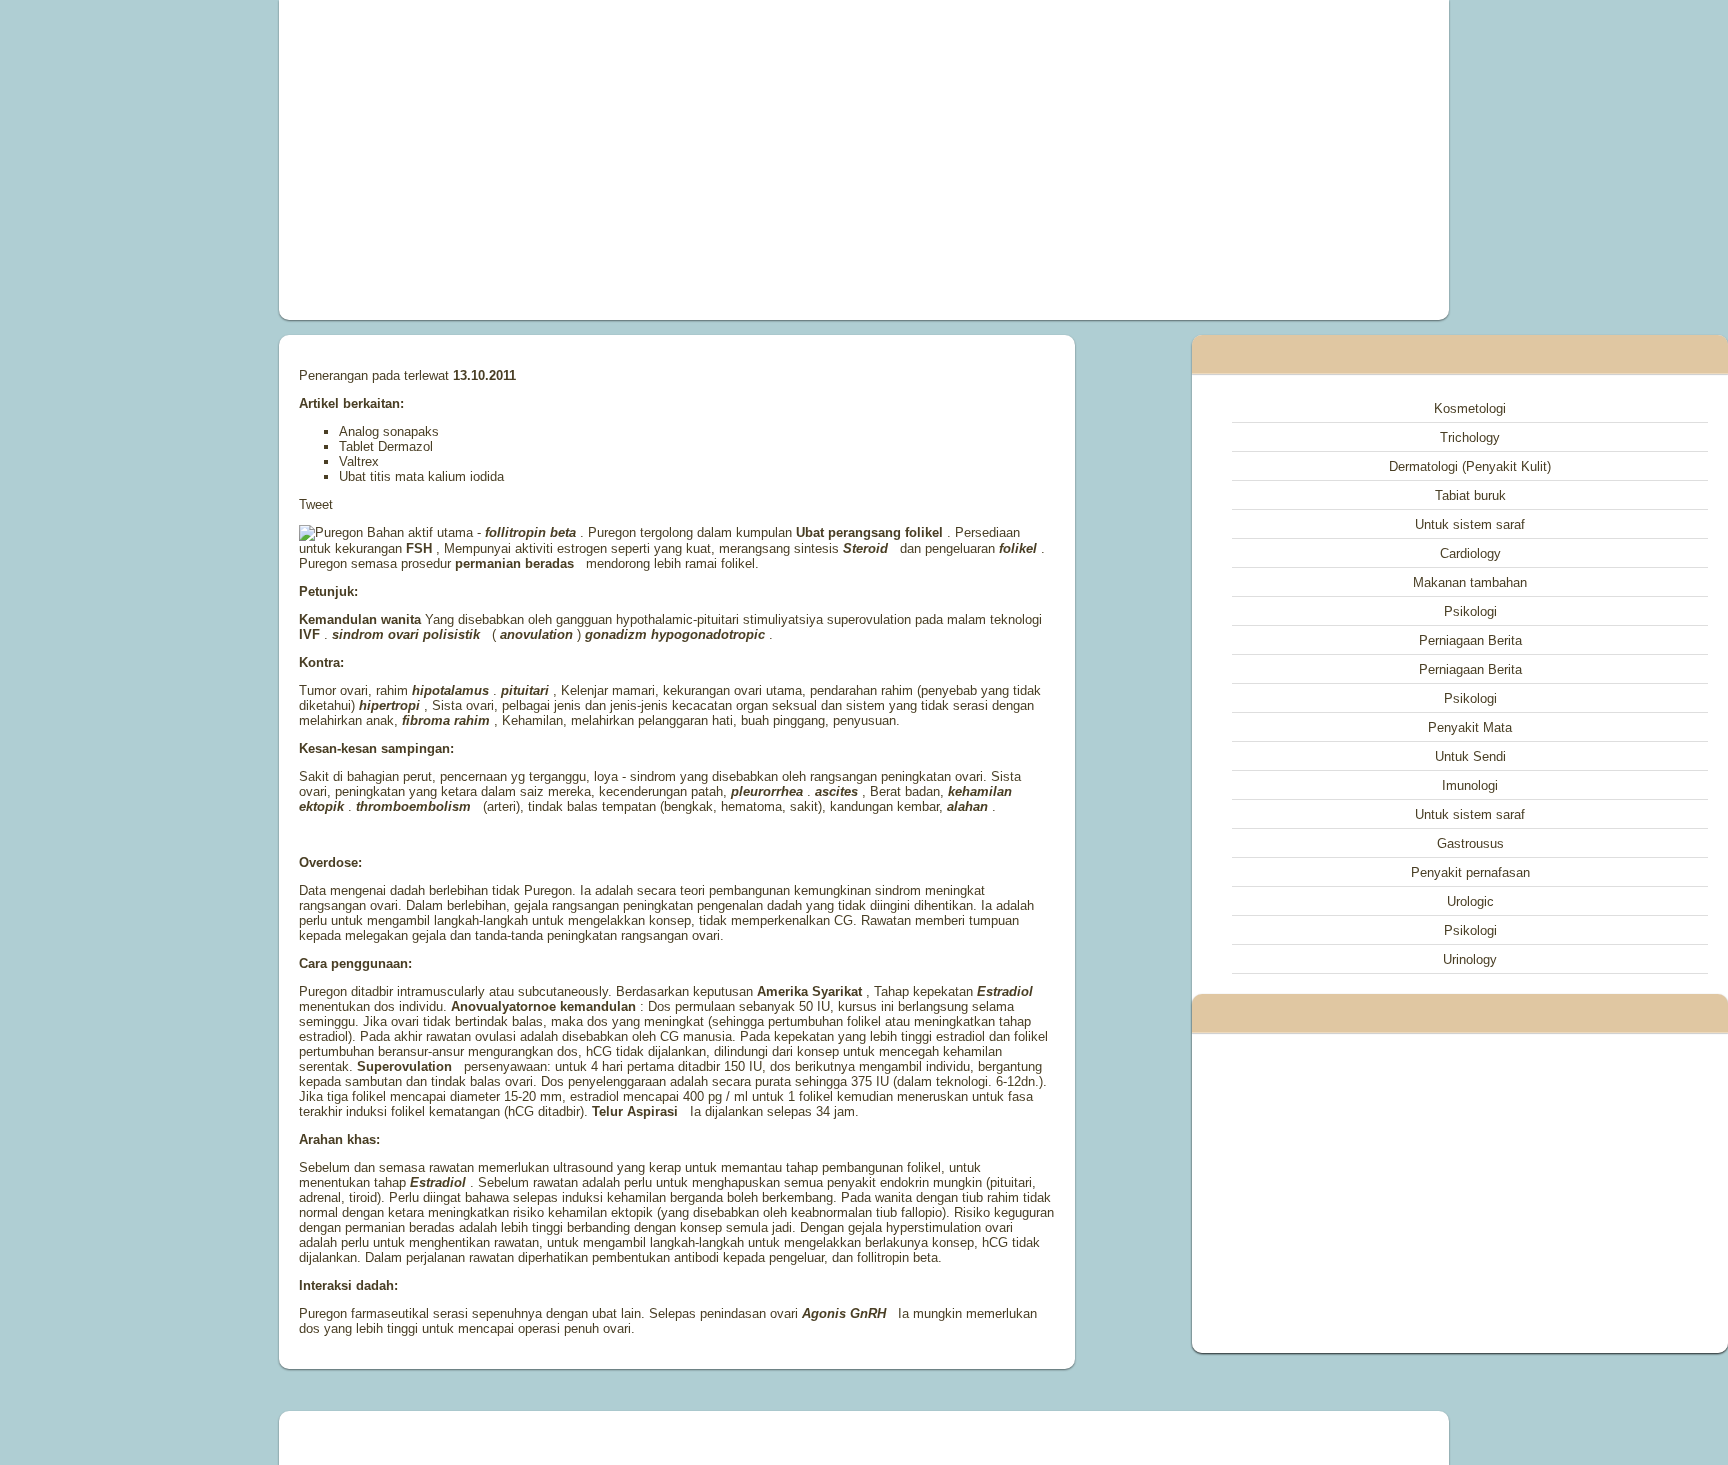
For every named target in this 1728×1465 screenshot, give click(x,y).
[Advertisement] (638, 160)
